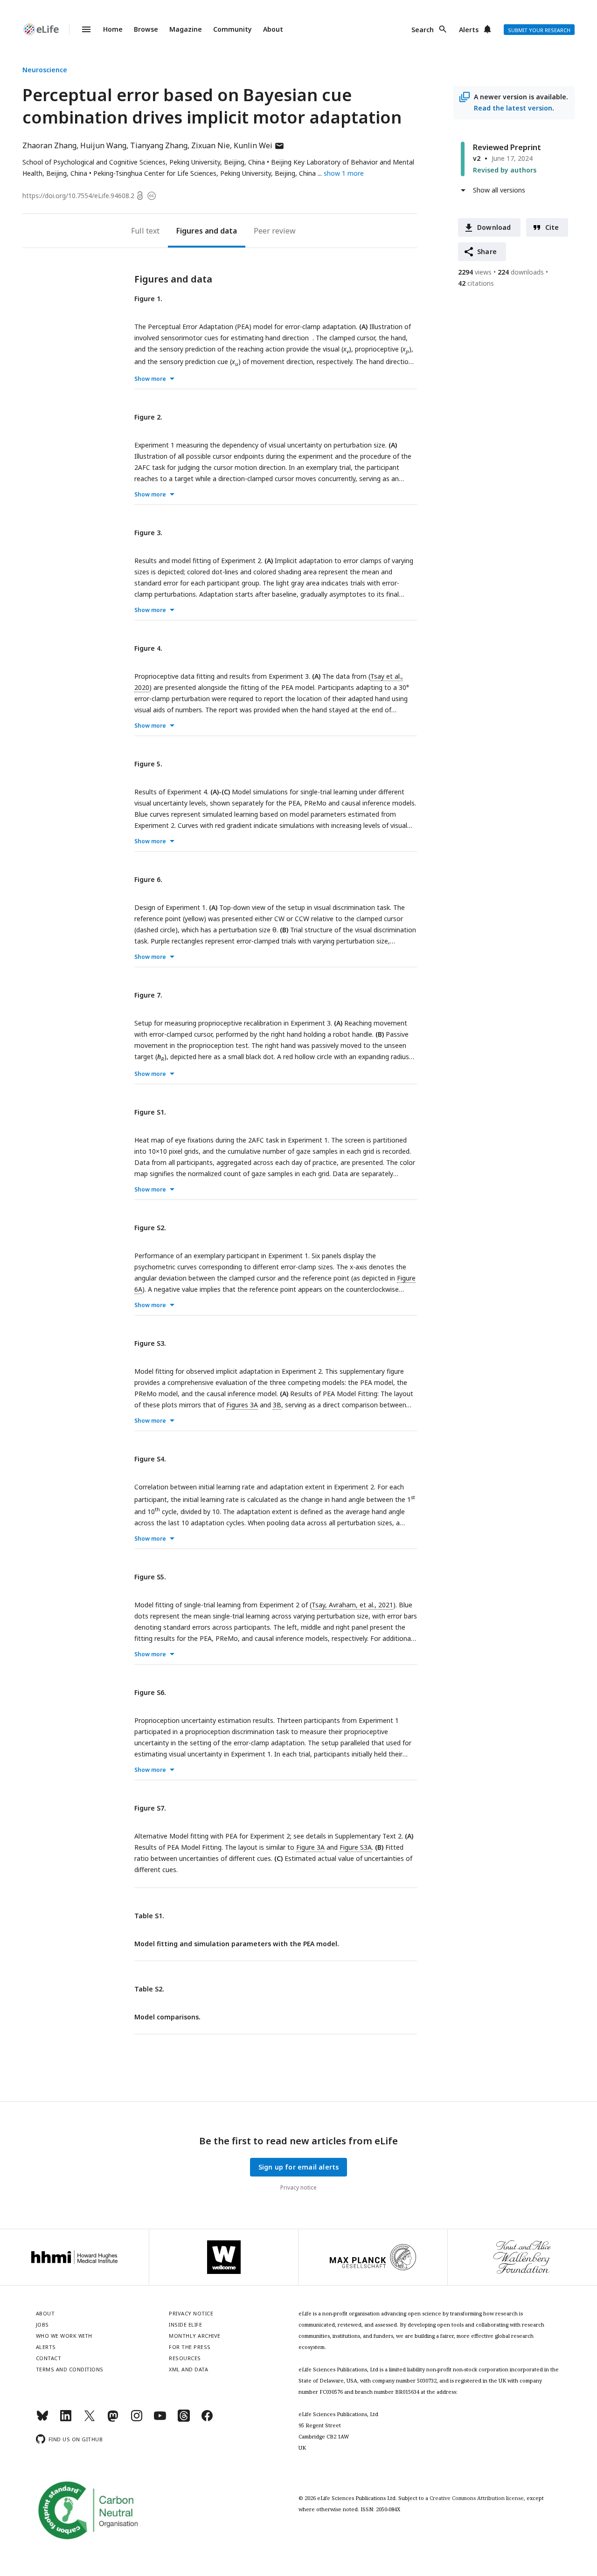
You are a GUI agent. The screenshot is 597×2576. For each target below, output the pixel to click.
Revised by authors (505, 170)
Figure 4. (148, 648)
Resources (185, 2358)
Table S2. (149, 1989)
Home (113, 29)
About (273, 29)
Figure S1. (150, 1112)
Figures (190, 231)
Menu (81, 29)
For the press (190, 2347)
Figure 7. (148, 995)
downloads (521, 272)
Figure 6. (148, 879)
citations (476, 283)
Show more (150, 379)
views (475, 272)
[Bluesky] (42, 2420)
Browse (146, 29)
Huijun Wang (103, 145)
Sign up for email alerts (299, 2167)
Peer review (275, 231)
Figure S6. (150, 1692)
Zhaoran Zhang (49, 145)
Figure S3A (356, 1847)
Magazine (186, 29)
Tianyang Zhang (159, 145)
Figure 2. (148, 417)
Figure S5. (150, 1577)
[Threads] (184, 2420)
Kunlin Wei (259, 145)
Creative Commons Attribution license (477, 2498)
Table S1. (149, 1916)
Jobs (42, 2325)
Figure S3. (150, 1343)
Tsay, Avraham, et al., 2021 (352, 1605)
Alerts (469, 30)
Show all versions (499, 190)
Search (423, 30)
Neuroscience (45, 70)
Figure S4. (150, 1459)
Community (233, 29)
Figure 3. (148, 533)
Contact (49, 2358)
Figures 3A (242, 1405)
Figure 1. (148, 299)
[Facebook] (207, 2420)
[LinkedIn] (66, 2420)
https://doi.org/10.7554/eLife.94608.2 (78, 196)
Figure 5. (148, 764)
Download (494, 227)
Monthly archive (195, 2336)
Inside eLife (185, 2325)
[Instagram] (137, 2420)
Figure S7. (150, 1808)
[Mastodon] (113, 2420)
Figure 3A (310, 1847)
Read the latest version (513, 108)
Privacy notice (298, 2187)
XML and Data (188, 2369)
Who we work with (64, 2336)
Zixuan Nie (211, 145)
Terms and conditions (70, 2369)
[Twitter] (90, 2420)
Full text (145, 231)
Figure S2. (150, 1228)
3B (277, 1405)
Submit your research (539, 30)
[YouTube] (160, 2420)
